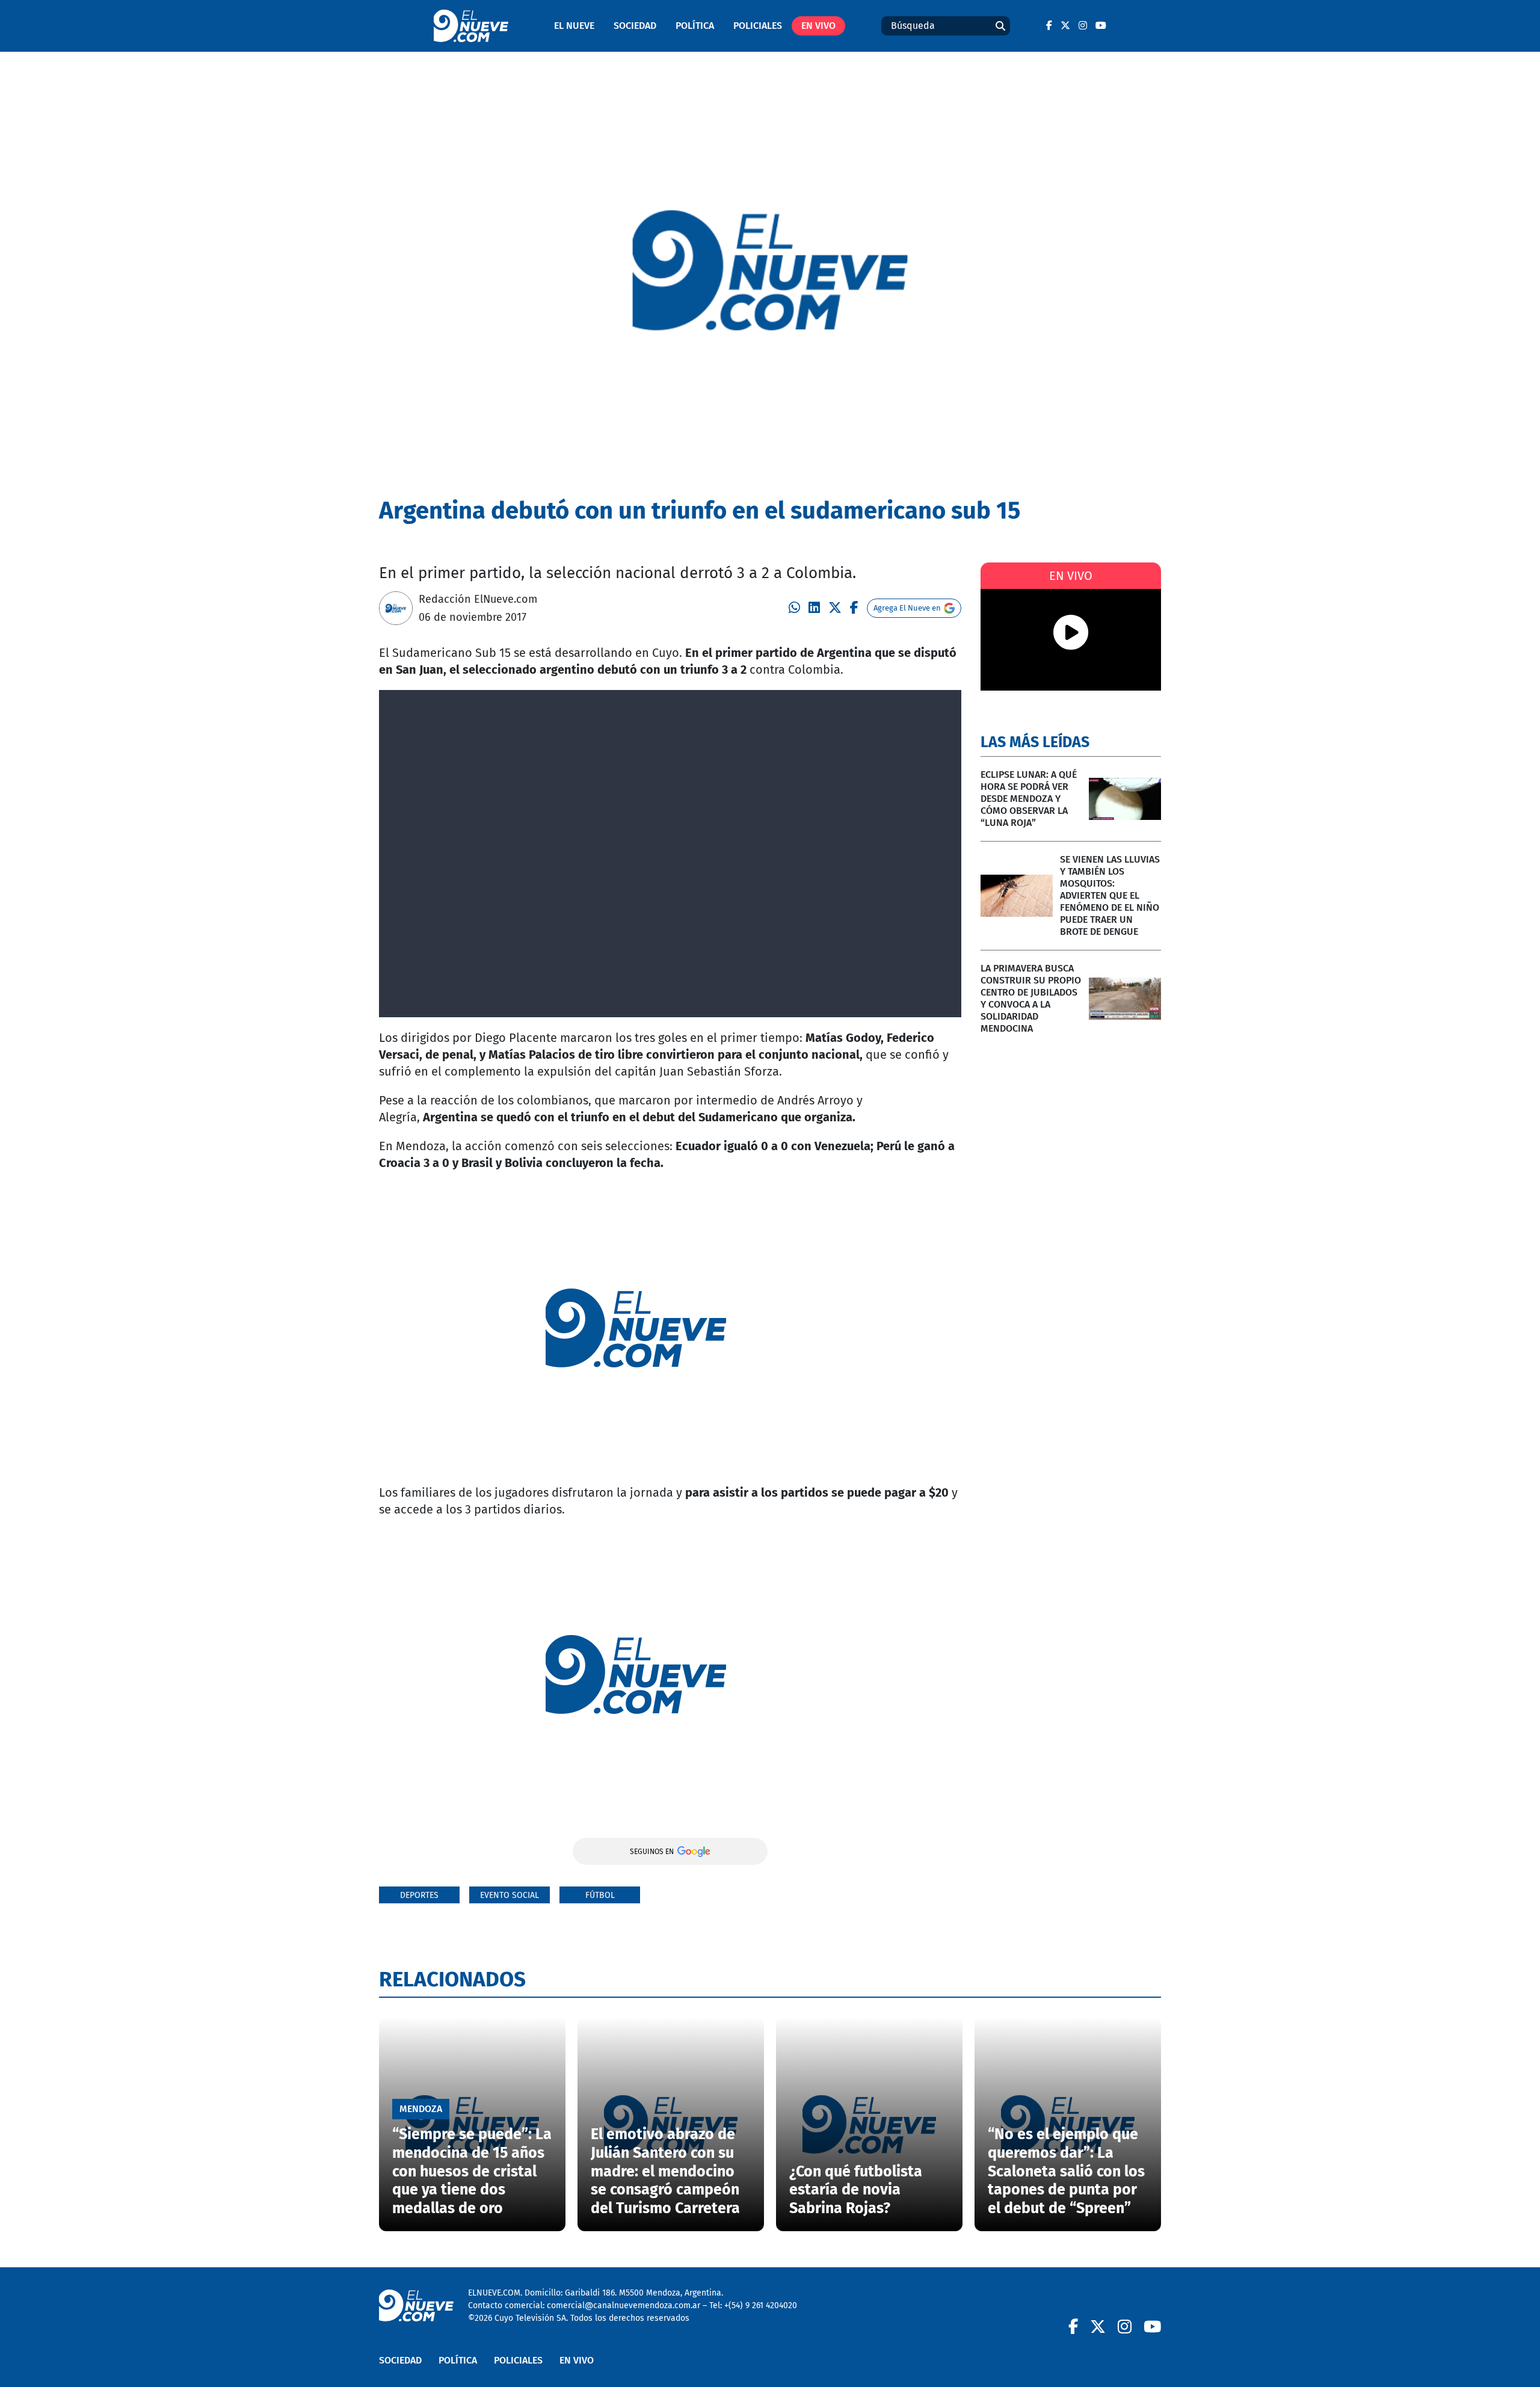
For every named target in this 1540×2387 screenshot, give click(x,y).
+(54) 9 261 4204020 (761, 2305)
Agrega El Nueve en (907, 608)
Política (695, 26)
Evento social (510, 1895)
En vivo (818, 26)
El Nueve (574, 26)
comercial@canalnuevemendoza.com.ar (624, 2305)
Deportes (419, 1895)
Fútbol (600, 1895)
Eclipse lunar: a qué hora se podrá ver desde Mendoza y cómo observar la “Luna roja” (1029, 799)
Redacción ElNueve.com (478, 599)
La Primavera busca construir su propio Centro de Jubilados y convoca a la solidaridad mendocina (1031, 998)
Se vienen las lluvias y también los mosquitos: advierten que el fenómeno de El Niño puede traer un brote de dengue (1110, 895)
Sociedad (635, 26)
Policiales (758, 26)
